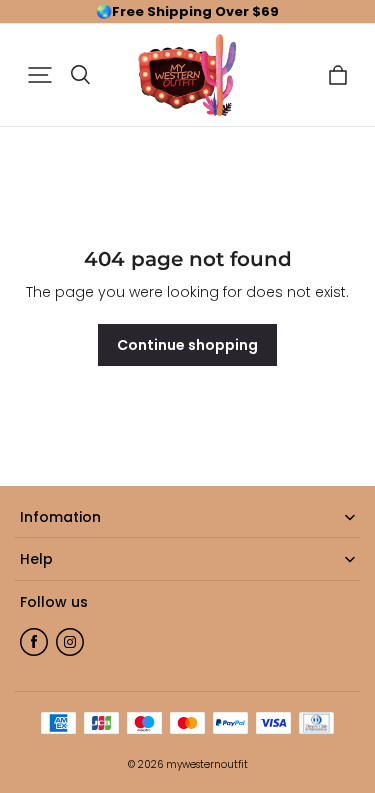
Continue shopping (187, 345)
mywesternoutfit (207, 764)
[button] (40, 75)
